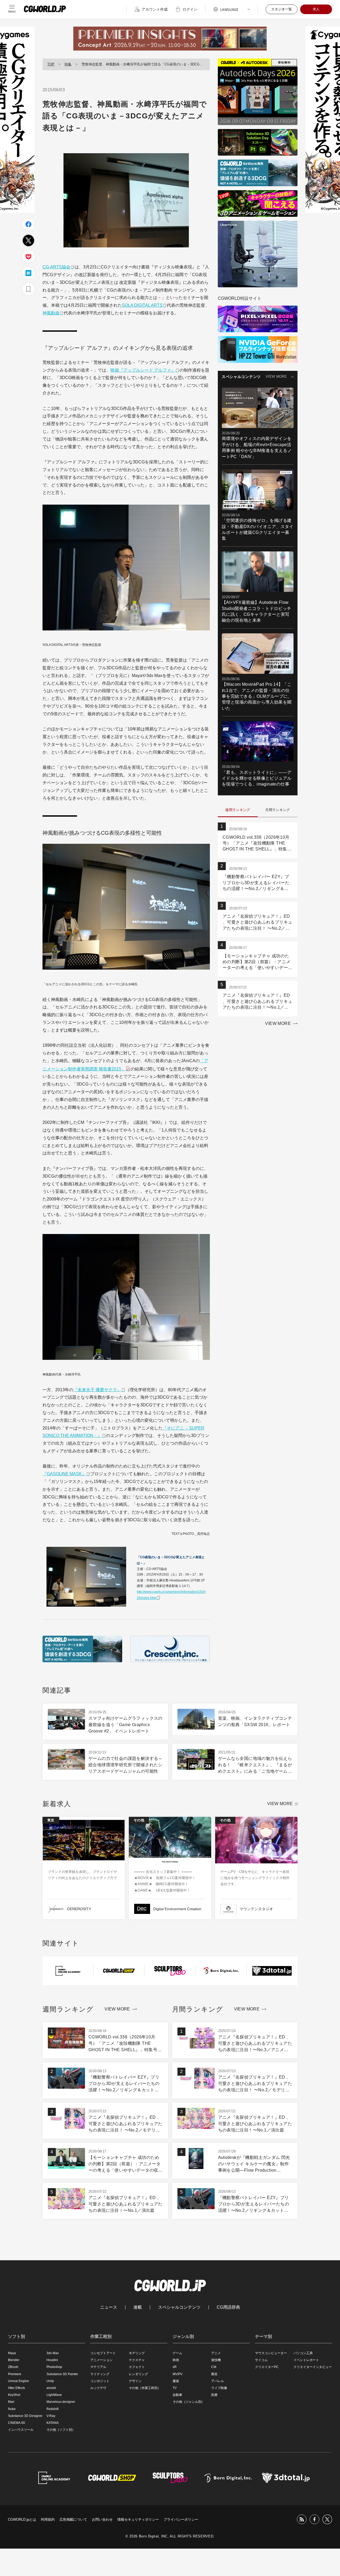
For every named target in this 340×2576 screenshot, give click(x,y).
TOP (51, 64)
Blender (14, 2360)
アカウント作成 (155, 9)
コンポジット (100, 2381)
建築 (176, 2381)
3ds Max (53, 2353)
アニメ (216, 2353)
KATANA (53, 2423)
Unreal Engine (18, 2381)
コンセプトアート (103, 2353)
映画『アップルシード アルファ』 (143, 370)
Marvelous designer (61, 2402)
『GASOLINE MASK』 (64, 1474)
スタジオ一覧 (282, 9)
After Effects (16, 2388)
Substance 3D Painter (62, 2374)
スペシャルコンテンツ (179, 2307)
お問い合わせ (102, 2519)
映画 (176, 2360)
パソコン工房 (303, 2353)
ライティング (100, 2374)
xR (175, 2367)
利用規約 (48, 2519)
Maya (12, 2353)
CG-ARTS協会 (56, 267)
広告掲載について (73, 2519)
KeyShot (14, 2395)
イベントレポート (306, 2360)
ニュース (109, 2307)
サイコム (261, 2360)
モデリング (137, 2353)
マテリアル (98, 2367)
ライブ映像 (219, 2388)
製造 (214, 2374)
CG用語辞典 (228, 2307)
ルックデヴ (98, 2388)
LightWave (54, 2395)
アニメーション (101, 2360)
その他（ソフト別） (61, 2430)
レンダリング (138, 2374)
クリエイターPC (267, 2367)
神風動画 (51, 313)
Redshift (52, 2409)
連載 (138, 2307)
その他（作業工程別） (145, 2388)
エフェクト (137, 2367)
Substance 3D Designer (25, 2416)
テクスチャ (137, 2360)
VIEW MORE (276, 377)
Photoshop (54, 2367)
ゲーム (177, 2353)
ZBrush (13, 2367)
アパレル (218, 2381)
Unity (50, 2381)
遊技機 (216, 2360)
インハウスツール (21, 2430)
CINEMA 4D (17, 2423)
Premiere (15, 2374)
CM (214, 2367)
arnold (51, 2388)
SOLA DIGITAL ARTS (142, 305)
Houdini (52, 2360)
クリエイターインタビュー (313, 2367)
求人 (316, 9)
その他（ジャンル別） (189, 2402)
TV (175, 2388)
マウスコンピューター (271, 2353)
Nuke (12, 2409)
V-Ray (51, 2416)
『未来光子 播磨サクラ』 (97, 1390)
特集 (68, 64)
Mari (11, 2402)
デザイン (135, 2381)
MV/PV (178, 2374)
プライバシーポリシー (181, 2519)
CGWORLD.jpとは (22, 2519)
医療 (214, 2395)
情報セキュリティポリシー (138, 2519)
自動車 (177, 2395)
